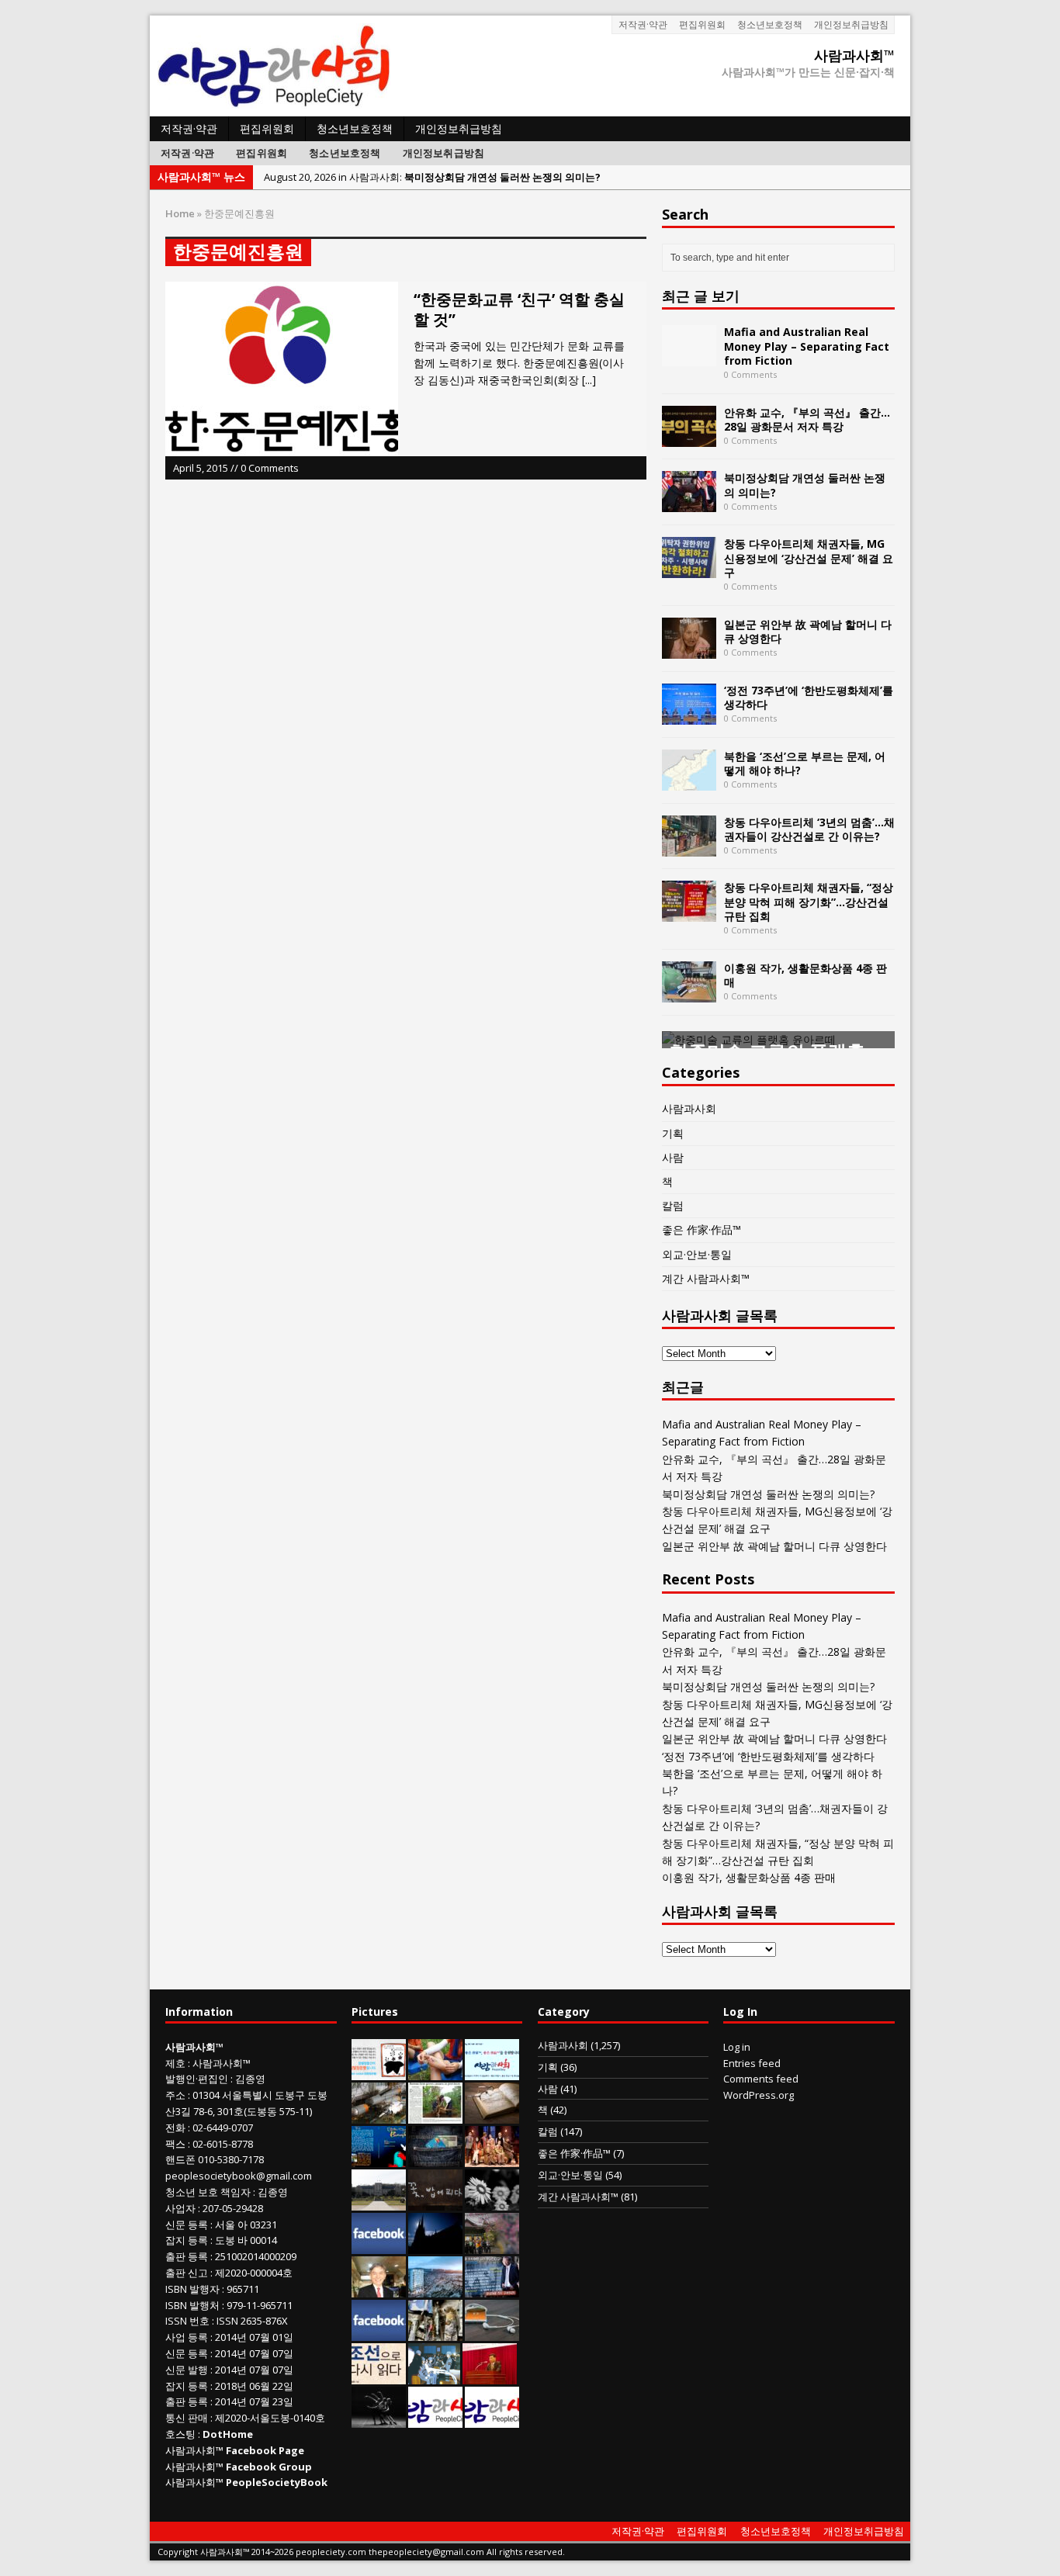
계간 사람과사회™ (706, 1278)
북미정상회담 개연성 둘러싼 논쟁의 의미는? (805, 485)
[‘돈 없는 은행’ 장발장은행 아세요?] (379, 2072)
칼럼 (673, 1205)
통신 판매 (187, 2418)
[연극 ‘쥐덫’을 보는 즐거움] (492, 2159)
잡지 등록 (187, 2240)
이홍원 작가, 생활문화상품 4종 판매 (805, 975)
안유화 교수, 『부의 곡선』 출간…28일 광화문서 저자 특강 (807, 419)
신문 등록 (187, 2225)
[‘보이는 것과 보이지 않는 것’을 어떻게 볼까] (435, 2245)
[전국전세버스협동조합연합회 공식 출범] (490, 2376)
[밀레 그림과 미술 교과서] (435, 2332)
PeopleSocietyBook (277, 2482)
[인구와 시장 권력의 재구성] (435, 2159)
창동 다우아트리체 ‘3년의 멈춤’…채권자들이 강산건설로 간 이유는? (809, 829)
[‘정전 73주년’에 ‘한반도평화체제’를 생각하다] (689, 715)
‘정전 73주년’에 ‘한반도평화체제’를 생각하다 (809, 697)
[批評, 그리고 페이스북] (379, 2332)
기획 (673, 1133)
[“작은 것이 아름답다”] (492, 2115)
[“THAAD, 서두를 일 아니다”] (379, 2115)
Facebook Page (265, 2450)
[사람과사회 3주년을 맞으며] (435, 2419)
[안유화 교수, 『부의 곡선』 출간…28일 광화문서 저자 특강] (689, 437)
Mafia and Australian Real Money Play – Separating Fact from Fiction (807, 346)
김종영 (250, 2079)
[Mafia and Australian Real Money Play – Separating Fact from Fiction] (689, 357)
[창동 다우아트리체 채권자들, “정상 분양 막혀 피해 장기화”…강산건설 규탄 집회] (689, 913)
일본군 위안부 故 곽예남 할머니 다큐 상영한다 (808, 631)
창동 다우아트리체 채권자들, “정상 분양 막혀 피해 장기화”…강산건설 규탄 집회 (809, 901)
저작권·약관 (643, 24)
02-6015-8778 (223, 2144)
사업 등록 (187, 2337)
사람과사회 (689, 1108)
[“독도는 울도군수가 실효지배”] (492, 2245)
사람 (673, 1157)
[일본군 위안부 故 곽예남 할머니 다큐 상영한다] (689, 649)
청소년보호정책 (770, 24)
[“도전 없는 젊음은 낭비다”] (435, 2072)
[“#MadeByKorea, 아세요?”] (379, 2245)
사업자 (180, 2208)
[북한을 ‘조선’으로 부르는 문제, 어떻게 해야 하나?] (689, 781)
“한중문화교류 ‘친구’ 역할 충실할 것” (519, 309)
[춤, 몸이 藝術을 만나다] (379, 2419)
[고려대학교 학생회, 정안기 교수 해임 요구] (379, 2202)
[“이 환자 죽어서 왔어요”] (492, 2202)
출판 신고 (187, 2273)
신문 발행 (187, 2370)
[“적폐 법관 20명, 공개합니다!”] (492, 2289)
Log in (737, 2047)
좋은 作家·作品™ (701, 1229)
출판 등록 (187, 2256)
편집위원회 (702, 24)
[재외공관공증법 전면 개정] (492, 2419)
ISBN (176, 2289)
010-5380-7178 (231, 2159)
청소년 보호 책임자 (208, 2192)
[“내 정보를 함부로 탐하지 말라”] (492, 2332)
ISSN (176, 2321)
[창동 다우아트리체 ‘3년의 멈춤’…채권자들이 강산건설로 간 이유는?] (689, 847)
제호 (175, 2063)
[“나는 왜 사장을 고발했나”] (379, 2289)
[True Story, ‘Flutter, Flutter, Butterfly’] (379, 2159)
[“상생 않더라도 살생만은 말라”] (435, 2115)
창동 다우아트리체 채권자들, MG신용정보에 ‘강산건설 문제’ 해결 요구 (809, 557)
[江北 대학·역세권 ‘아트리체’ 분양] (435, 2289)
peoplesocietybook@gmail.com (239, 2176)
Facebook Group (269, 2467)
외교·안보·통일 (697, 1254)
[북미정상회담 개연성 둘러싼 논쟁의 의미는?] (689, 503)
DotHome (228, 2434)
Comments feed (761, 2079)
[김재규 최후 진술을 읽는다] (434, 2376)
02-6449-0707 (223, 2128)
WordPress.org (759, 2095)
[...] (589, 380)
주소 (175, 2095)
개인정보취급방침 (851, 24)
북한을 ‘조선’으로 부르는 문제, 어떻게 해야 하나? (805, 763)
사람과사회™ (222, 2063)
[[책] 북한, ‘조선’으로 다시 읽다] (379, 2376)
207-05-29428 (233, 2208)
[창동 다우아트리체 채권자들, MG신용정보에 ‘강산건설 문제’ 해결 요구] (689, 569)
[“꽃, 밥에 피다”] (435, 2202)
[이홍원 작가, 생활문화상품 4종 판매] (689, 993)
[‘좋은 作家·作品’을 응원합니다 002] (492, 2072)
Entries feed (752, 2063)
